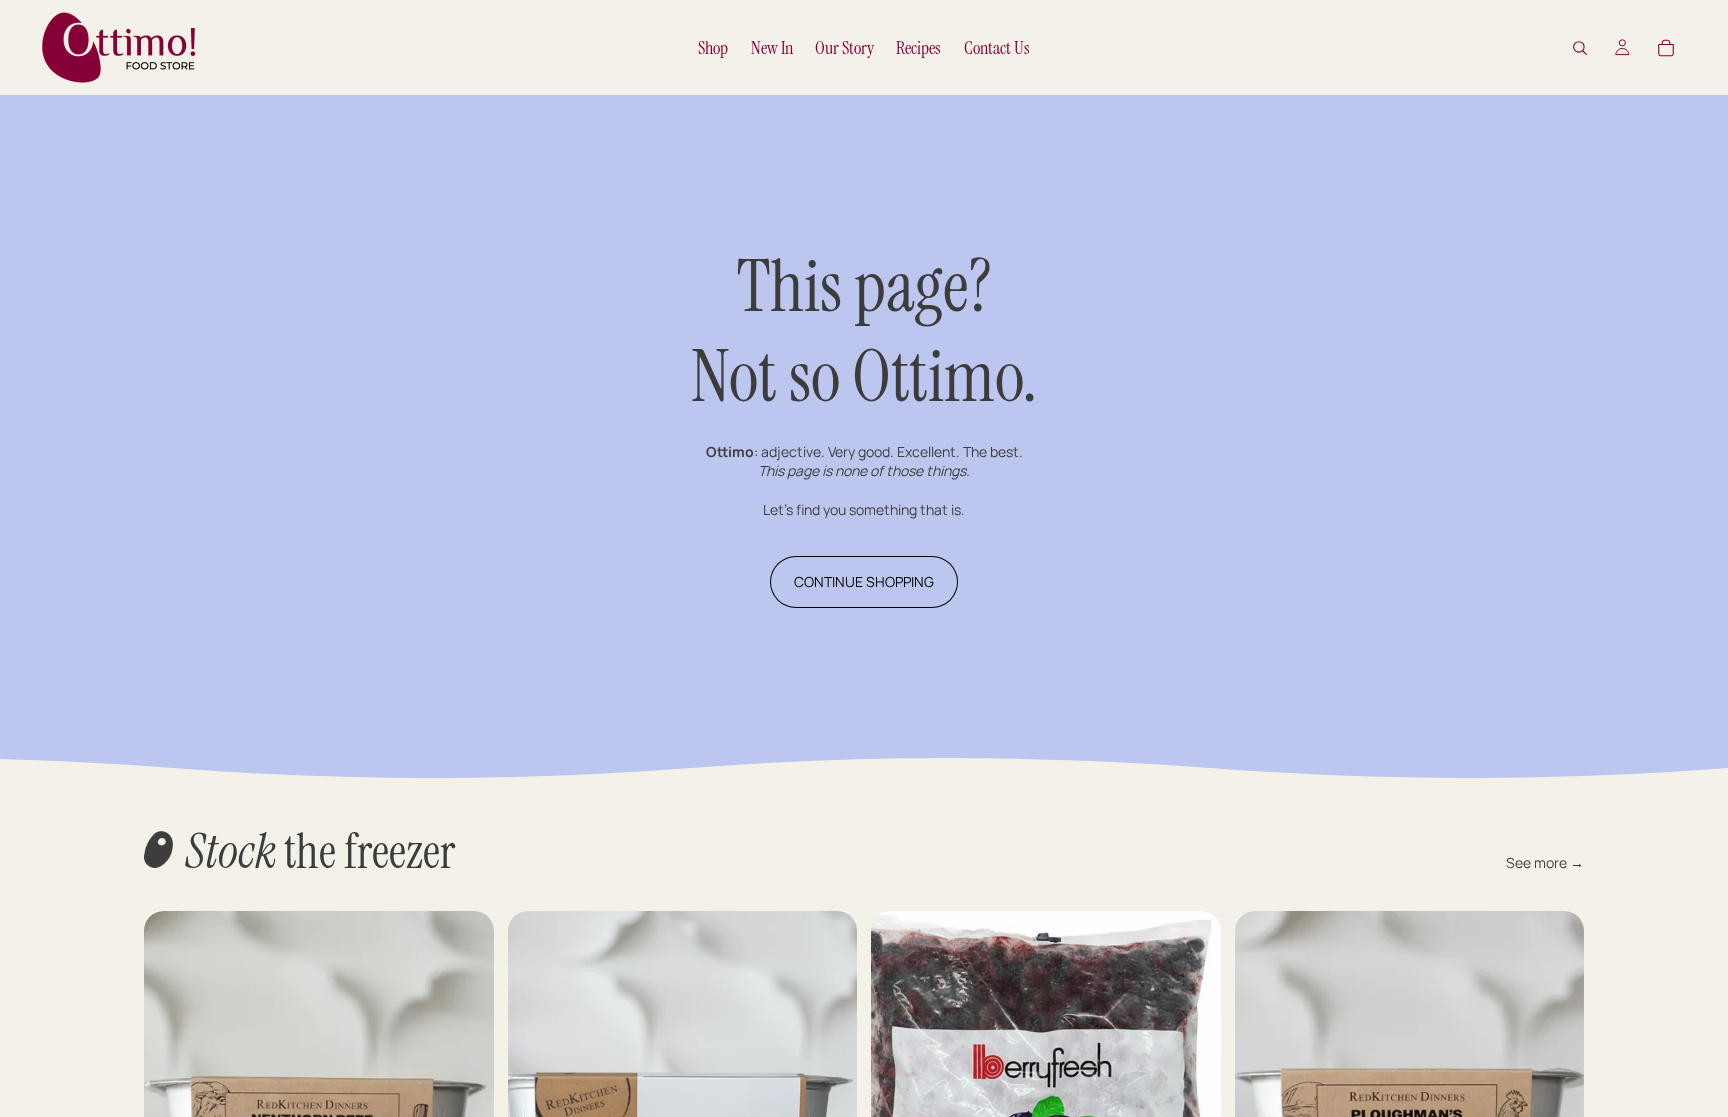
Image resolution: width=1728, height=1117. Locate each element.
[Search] (1580, 48)
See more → (1545, 862)
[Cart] (1666, 48)
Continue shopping (864, 581)
